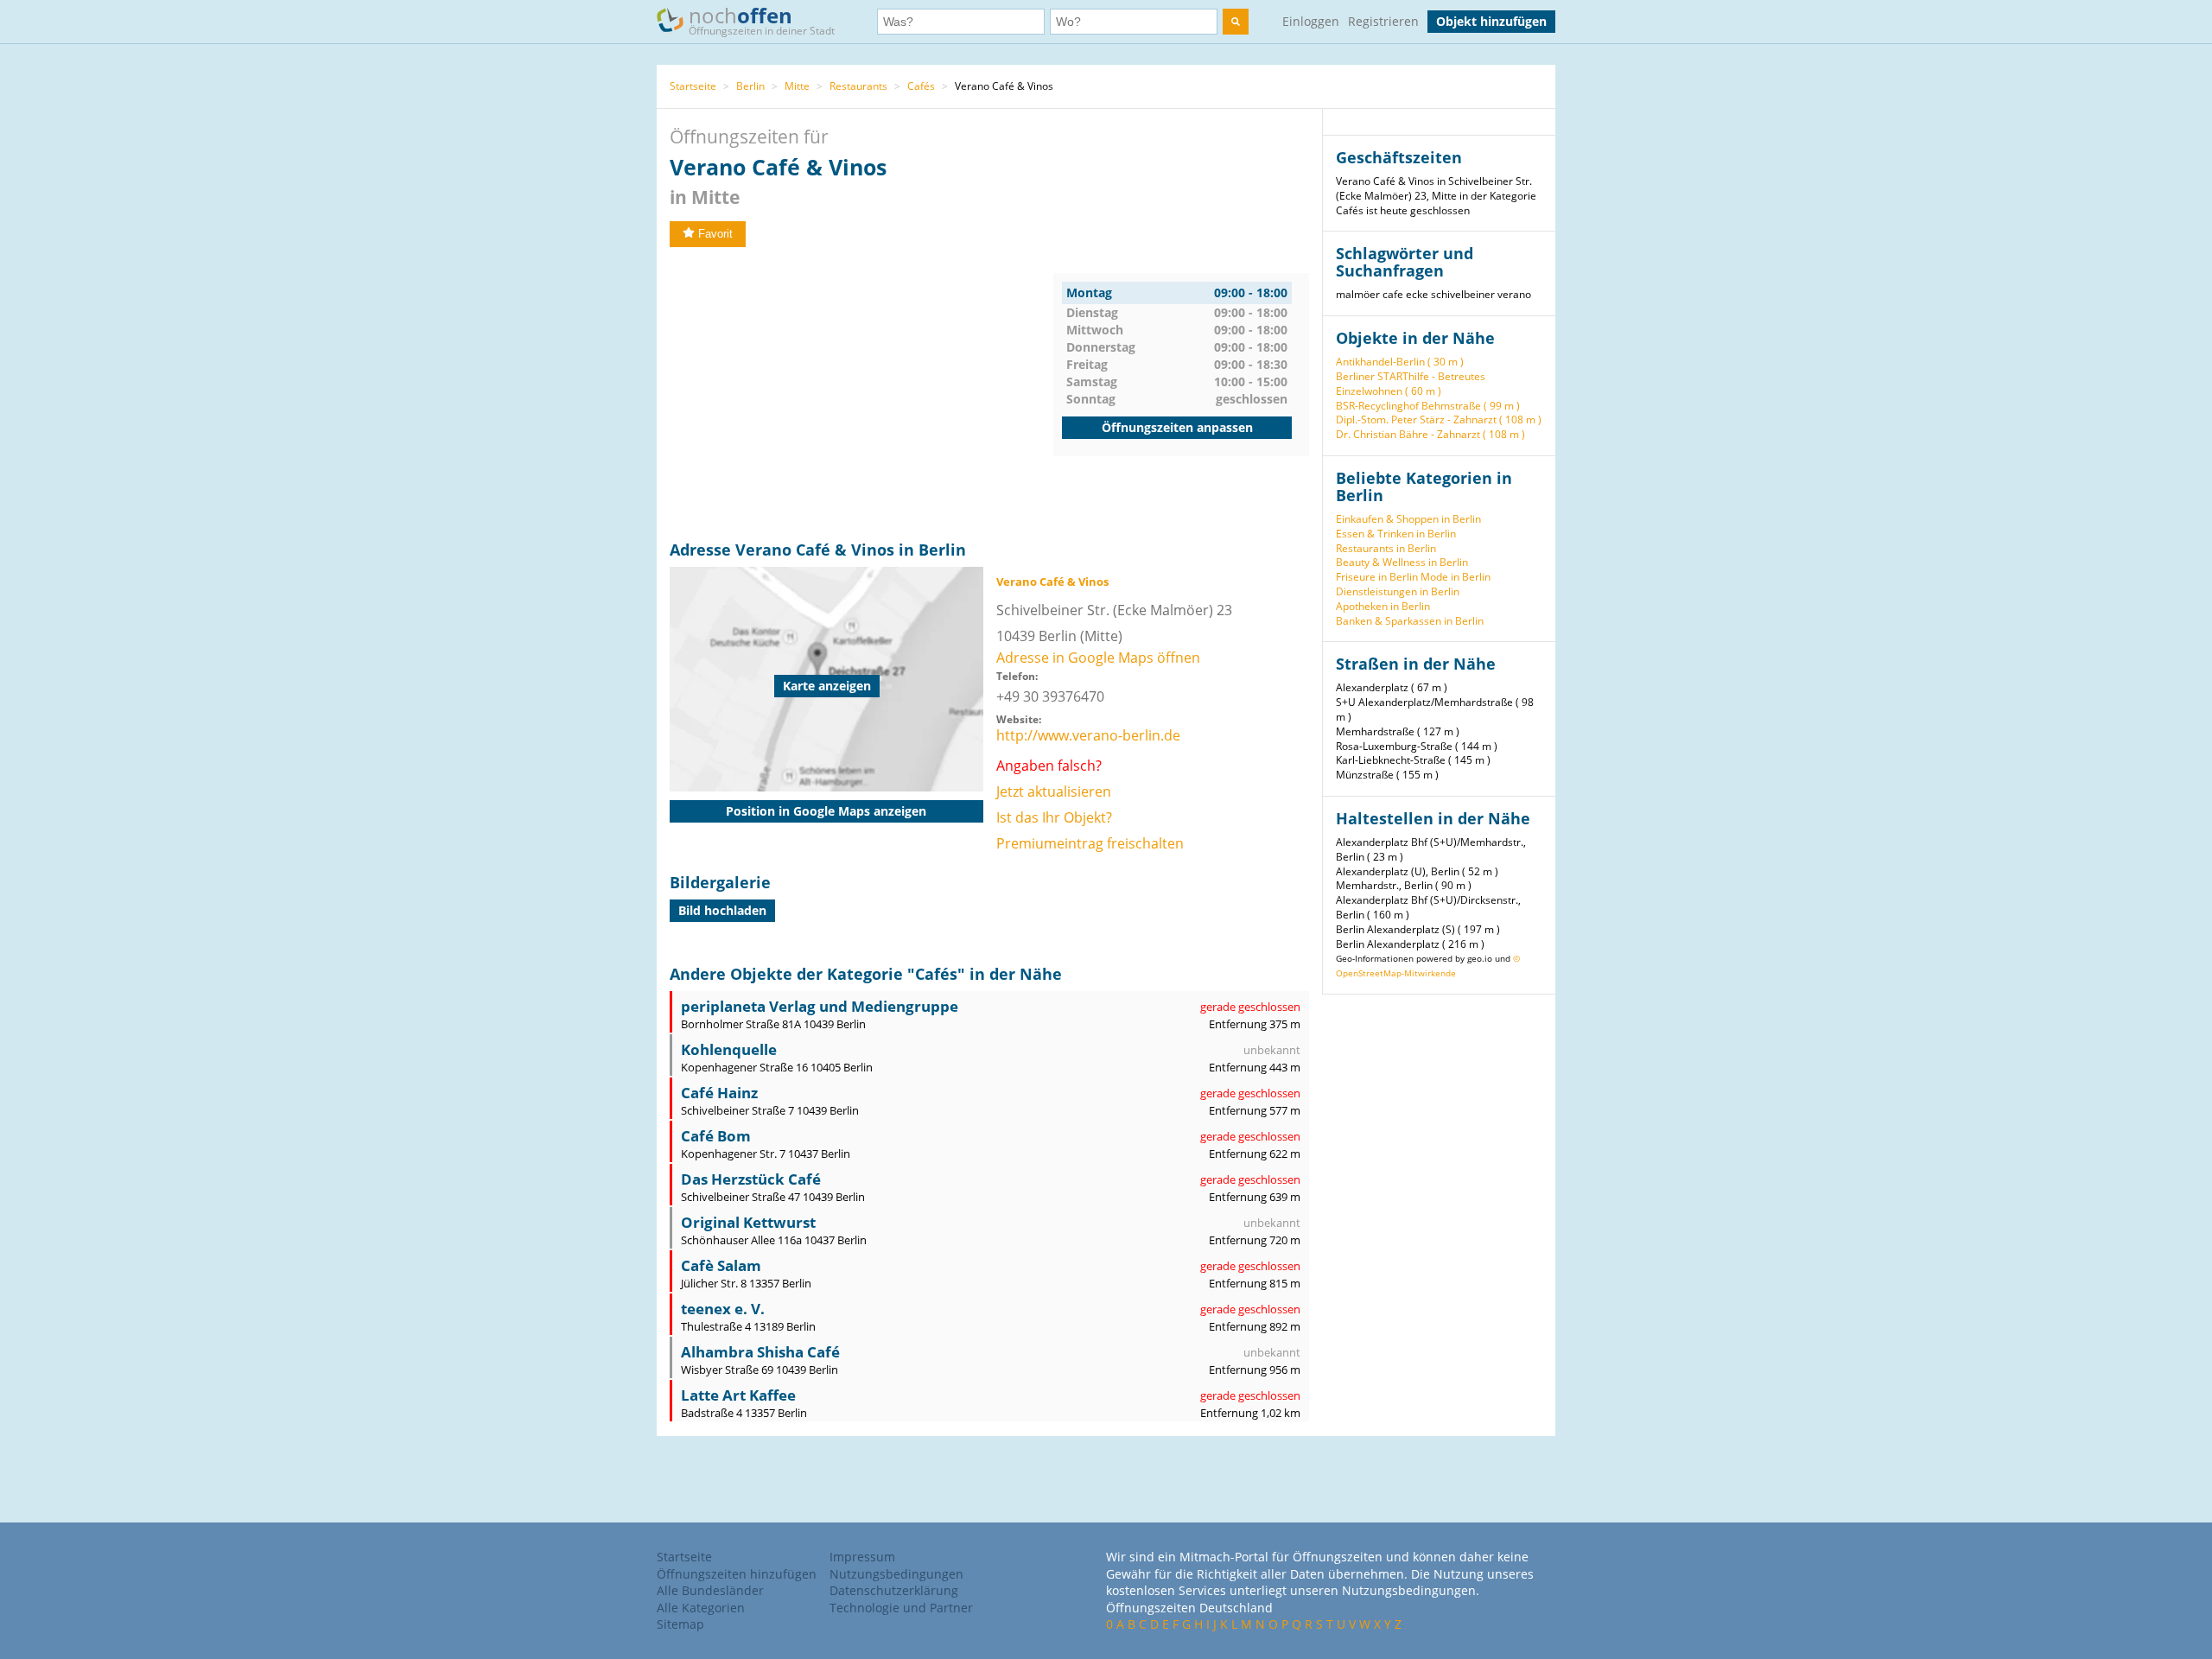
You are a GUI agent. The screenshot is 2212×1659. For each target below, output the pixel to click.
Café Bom (716, 1136)
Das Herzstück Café (751, 1179)
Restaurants (858, 86)
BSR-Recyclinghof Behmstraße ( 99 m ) (1428, 406)
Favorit (715, 234)
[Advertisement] (861, 394)
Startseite (693, 86)
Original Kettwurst (748, 1222)
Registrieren (1383, 21)
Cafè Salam (721, 1265)
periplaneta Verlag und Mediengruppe (820, 1006)
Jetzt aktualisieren (1054, 791)
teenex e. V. (723, 1309)
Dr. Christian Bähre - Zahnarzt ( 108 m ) (1430, 434)
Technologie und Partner (901, 1608)
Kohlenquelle (729, 1049)
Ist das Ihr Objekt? (1054, 817)
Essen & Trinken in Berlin (1396, 534)
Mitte (797, 86)
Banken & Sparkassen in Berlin (1410, 621)
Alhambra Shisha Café (760, 1352)
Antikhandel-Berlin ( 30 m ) (1400, 362)
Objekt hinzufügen (1491, 21)
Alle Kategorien (701, 1608)
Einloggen (1311, 21)
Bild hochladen (722, 910)
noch (762, 19)
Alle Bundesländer (710, 1590)
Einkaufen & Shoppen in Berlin (1408, 519)
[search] (1236, 22)
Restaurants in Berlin (1386, 548)
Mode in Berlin (1456, 577)
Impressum (862, 1557)
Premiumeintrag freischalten (1090, 843)
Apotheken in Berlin (1383, 606)
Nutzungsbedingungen (896, 1574)
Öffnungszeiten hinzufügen (737, 1574)
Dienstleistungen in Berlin (1398, 591)
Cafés (921, 86)
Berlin (750, 86)
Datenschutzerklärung (894, 1590)
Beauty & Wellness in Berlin (1402, 562)
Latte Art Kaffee (738, 1395)
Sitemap (680, 1624)
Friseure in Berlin (1377, 577)
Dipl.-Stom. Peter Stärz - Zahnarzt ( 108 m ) (1439, 420)
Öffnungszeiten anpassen (1177, 427)
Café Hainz (719, 1093)
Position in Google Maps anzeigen (826, 811)
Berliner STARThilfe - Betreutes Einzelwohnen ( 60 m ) (1411, 384)
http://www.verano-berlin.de (1088, 735)
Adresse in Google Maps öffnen (1098, 658)
